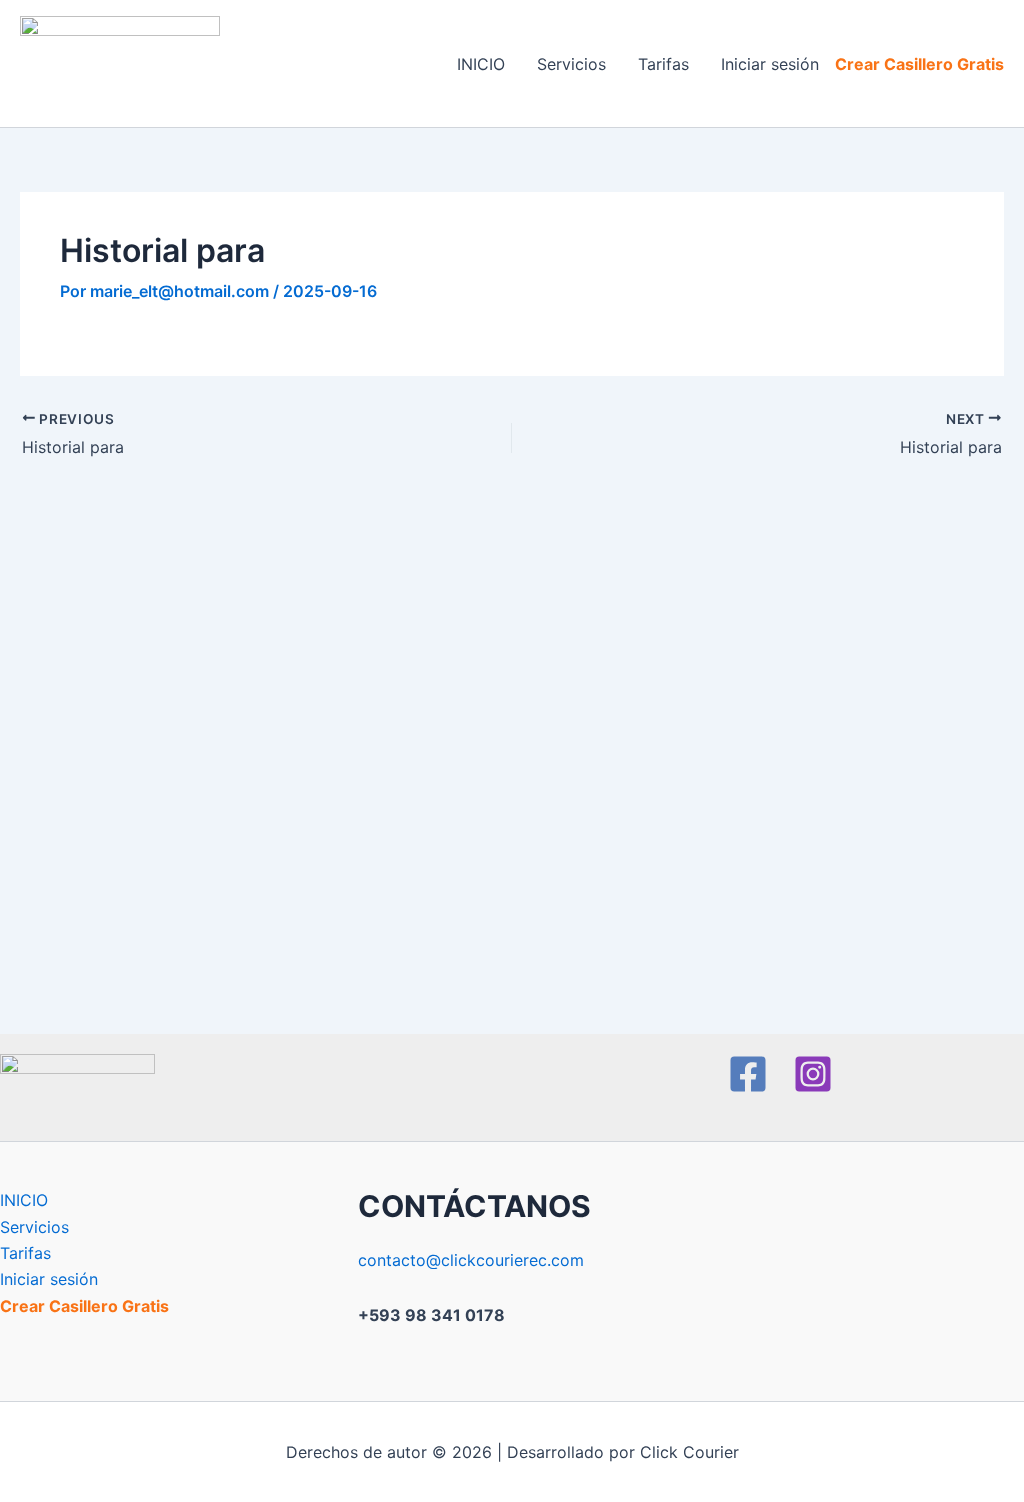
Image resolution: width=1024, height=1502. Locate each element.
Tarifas (663, 64)
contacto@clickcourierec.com (471, 1260)
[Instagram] (813, 1074)
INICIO (481, 64)
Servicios (571, 64)
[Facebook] (748, 1074)
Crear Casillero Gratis (919, 64)
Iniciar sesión (770, 64)
